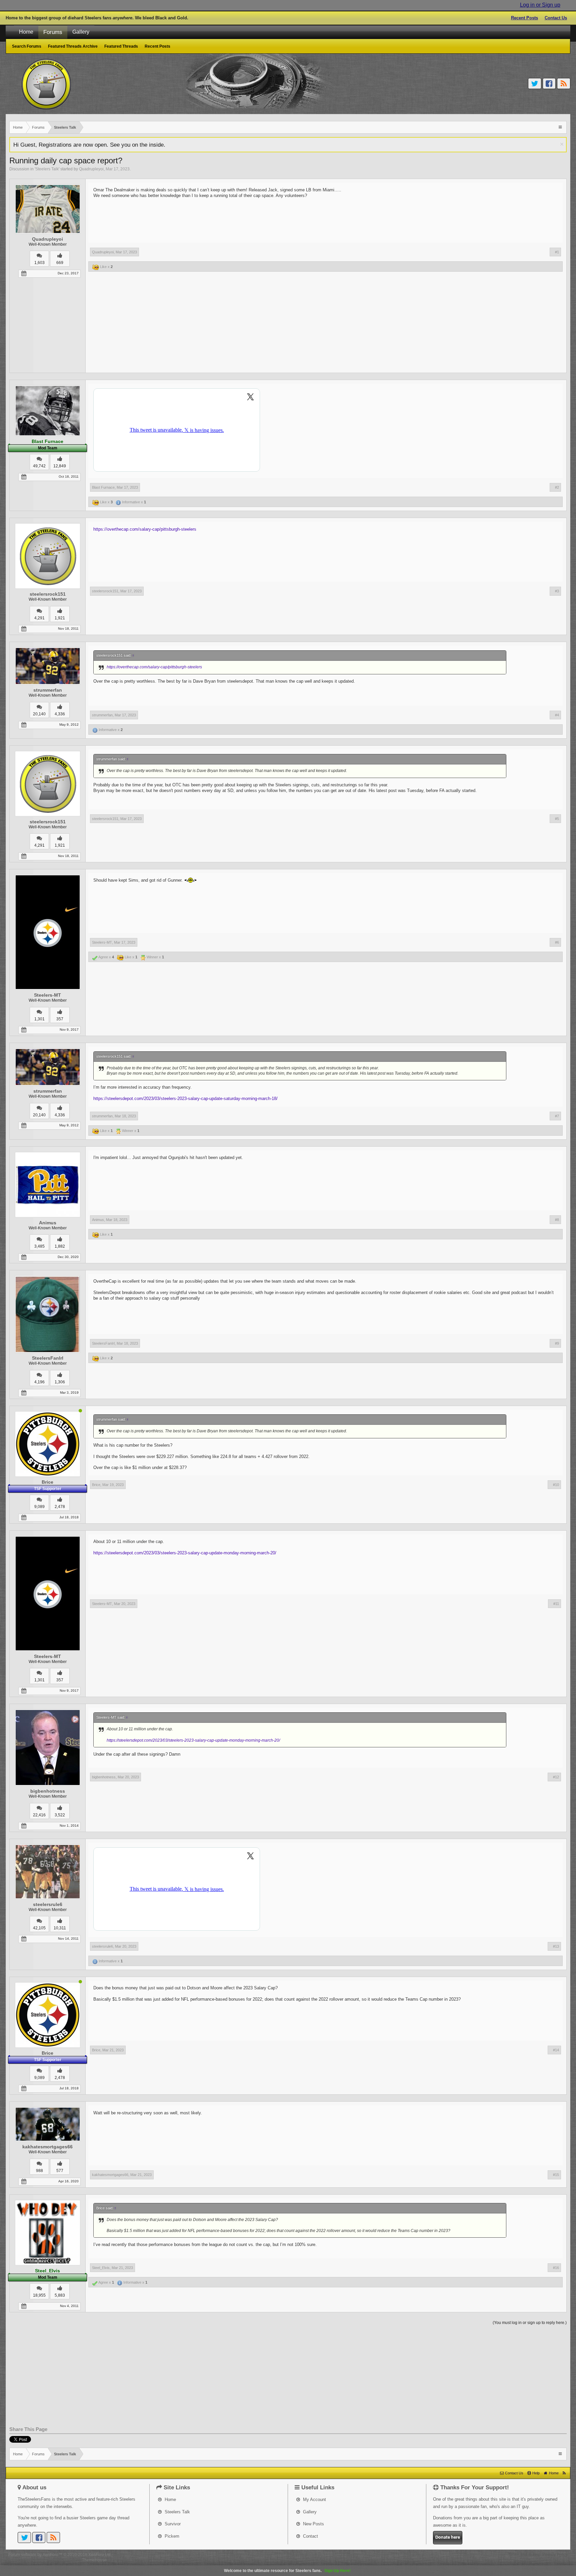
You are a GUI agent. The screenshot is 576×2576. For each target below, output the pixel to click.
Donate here (448, 2537)
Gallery (81, 32)
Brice (47, 1482)
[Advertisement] (326, 324)
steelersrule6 (48, 1904)
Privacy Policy (555, 2555)
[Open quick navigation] (561, 127)
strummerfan (48, 690)
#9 (557, 1343)
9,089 (39, 1507)
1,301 (39, 1019)
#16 (556, 2268)
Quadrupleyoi (91, 169)
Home (26, 32)
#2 (557, 487)
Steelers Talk (47, 169)
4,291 (39, 618)
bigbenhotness (48, 1791)
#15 (556, 2175)
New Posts (313, 2524)
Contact (310, 2536)
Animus (48, 1223)
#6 (557, 942)
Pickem (171, 2536)
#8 (557, 1220)
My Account (314, 2499)
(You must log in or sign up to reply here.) (530, 2323)
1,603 (39, 263)
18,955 (39, 2295)
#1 (557, 252)
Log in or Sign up (540, 5)
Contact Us (556, 18)
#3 (557, 591)
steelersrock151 (48, 594)
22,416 (39, 1815)
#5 (557, 819)
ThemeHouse (94, 2560)
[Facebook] (549, 83)
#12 (556, 1777)
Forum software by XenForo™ (60, 2555)
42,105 (39, 1928)
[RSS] (564, 83)
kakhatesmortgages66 (47, 2147)
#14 (556, 2050)
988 (39, 2171)
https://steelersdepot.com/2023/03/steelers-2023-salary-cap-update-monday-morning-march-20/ (185, 1553)
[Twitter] (535, 83)
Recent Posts (524, 18)
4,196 (39, 1382)
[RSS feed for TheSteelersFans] (564, 2473)
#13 (556, 1946)
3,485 (39, 1246)
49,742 (39, 466)
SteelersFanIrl (48, 1358)
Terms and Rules (524, 2555)
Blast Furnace (103, 487)
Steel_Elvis (101, 2268)
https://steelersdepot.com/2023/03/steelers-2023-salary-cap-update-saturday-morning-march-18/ (185, 1098)
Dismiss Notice (562, 144)
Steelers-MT (47, 995)
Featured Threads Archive (73, 46)
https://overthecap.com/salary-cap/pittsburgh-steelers (145, 529)
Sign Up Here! (337, 2571)
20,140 (39, 714)
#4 (557, 715)
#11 (556, 1604)
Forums (53, 32)
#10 (556, 1485)
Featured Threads (121, 46)
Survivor (172, 2524)
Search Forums (27, 46)
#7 (557, 1116)
